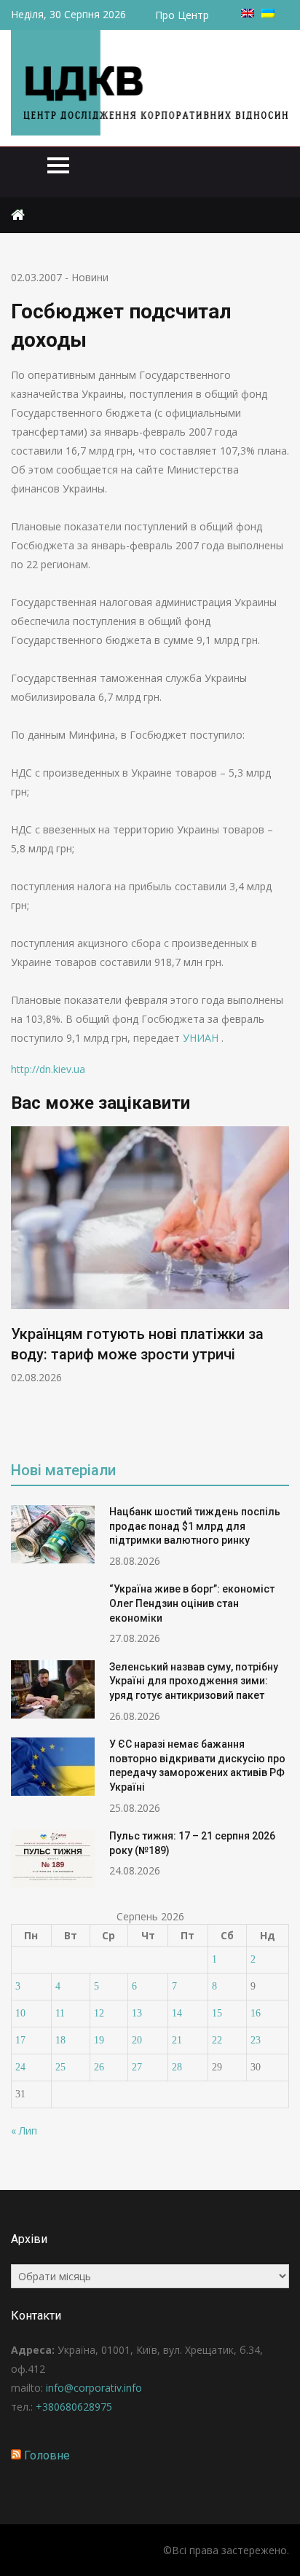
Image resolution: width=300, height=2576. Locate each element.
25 (60, 2067)
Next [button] (280, 1284)
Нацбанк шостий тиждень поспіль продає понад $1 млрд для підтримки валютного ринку (195, 1526)
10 (20, 2013)
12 (99, 2013)
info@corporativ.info (94, 2388)
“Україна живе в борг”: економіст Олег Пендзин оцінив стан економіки (192, 1603)
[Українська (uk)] (268, 13)
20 (137, 2040)
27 (137, 2067)
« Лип (24, 2131)
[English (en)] (248, 13)
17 (20, 2040)
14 (177, 2013)
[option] (150, 1256)
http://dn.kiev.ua (48, 1069)
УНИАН (202, 1038)
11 (60, 2013)
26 (99, 2067)
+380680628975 (74, 2407)
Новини (90, 277)
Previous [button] (20, 1284)
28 (177, 2067)
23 (256, 2040)
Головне (47, 2455)
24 (20, 2067)
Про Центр (182, 15)
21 (177, 2040)
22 (217, 2040)
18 (60, 2040)
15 (217, 2013)
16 (256, 2013)
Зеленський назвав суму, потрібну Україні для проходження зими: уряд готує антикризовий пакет (194, 1681)
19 (99, 2040)
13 (137, 2013)
